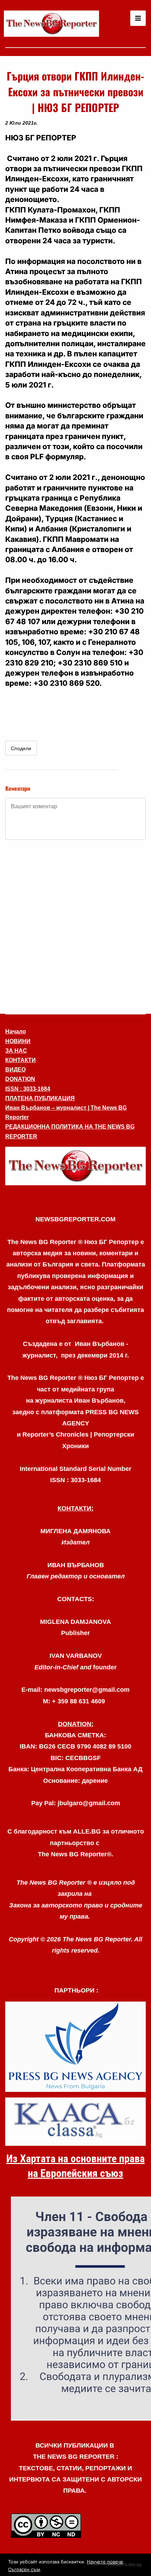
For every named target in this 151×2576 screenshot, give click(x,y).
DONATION (20, 1079)
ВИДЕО (15, 1070)
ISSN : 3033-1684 (28, 1089)
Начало (16, 1031)
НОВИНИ (18, 1041)
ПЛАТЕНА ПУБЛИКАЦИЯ (40, 1098)
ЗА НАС (16, 1051)
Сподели (21, 748)
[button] (75, 1166)
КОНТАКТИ (21, 1060)
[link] (51, 24)
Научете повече (105, 2562)
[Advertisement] (75, 926)
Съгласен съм (24, 2569)
